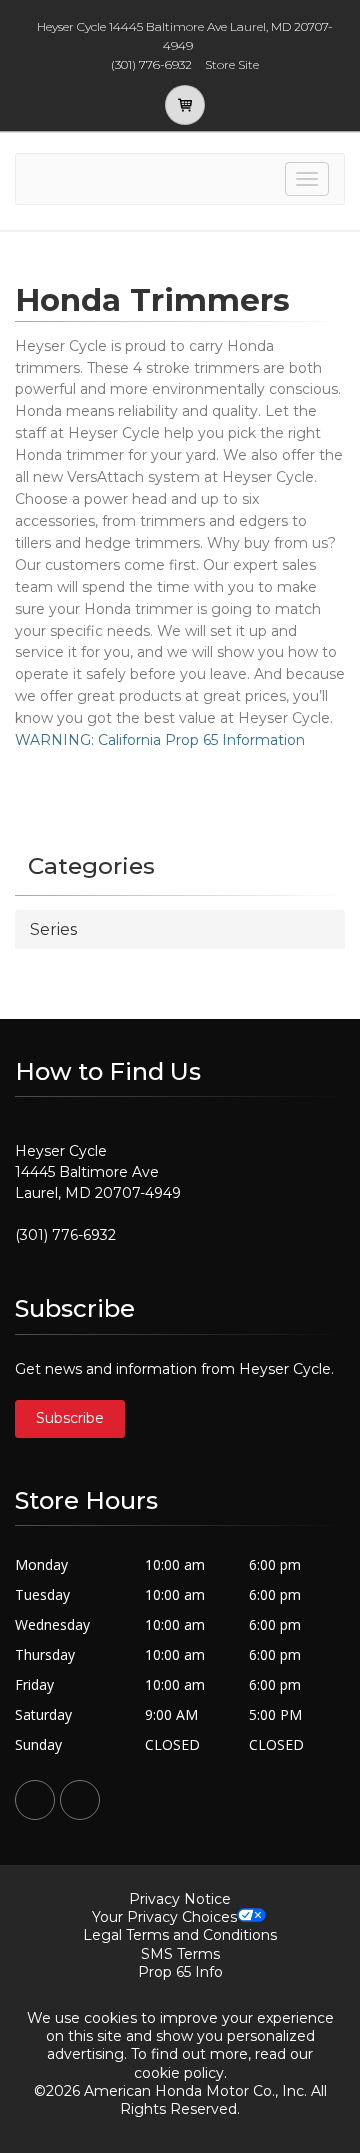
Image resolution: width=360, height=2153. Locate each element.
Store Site (232, 64)
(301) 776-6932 (65, 1235)
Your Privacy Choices (164, 1917)
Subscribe (70, 1418)
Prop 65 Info (180, 1972)
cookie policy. (180, 2073)
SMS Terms (180, 1954)
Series (53, 929)
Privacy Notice (180, 1899)
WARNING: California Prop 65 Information (160, 740)
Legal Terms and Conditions (180, 1935)
